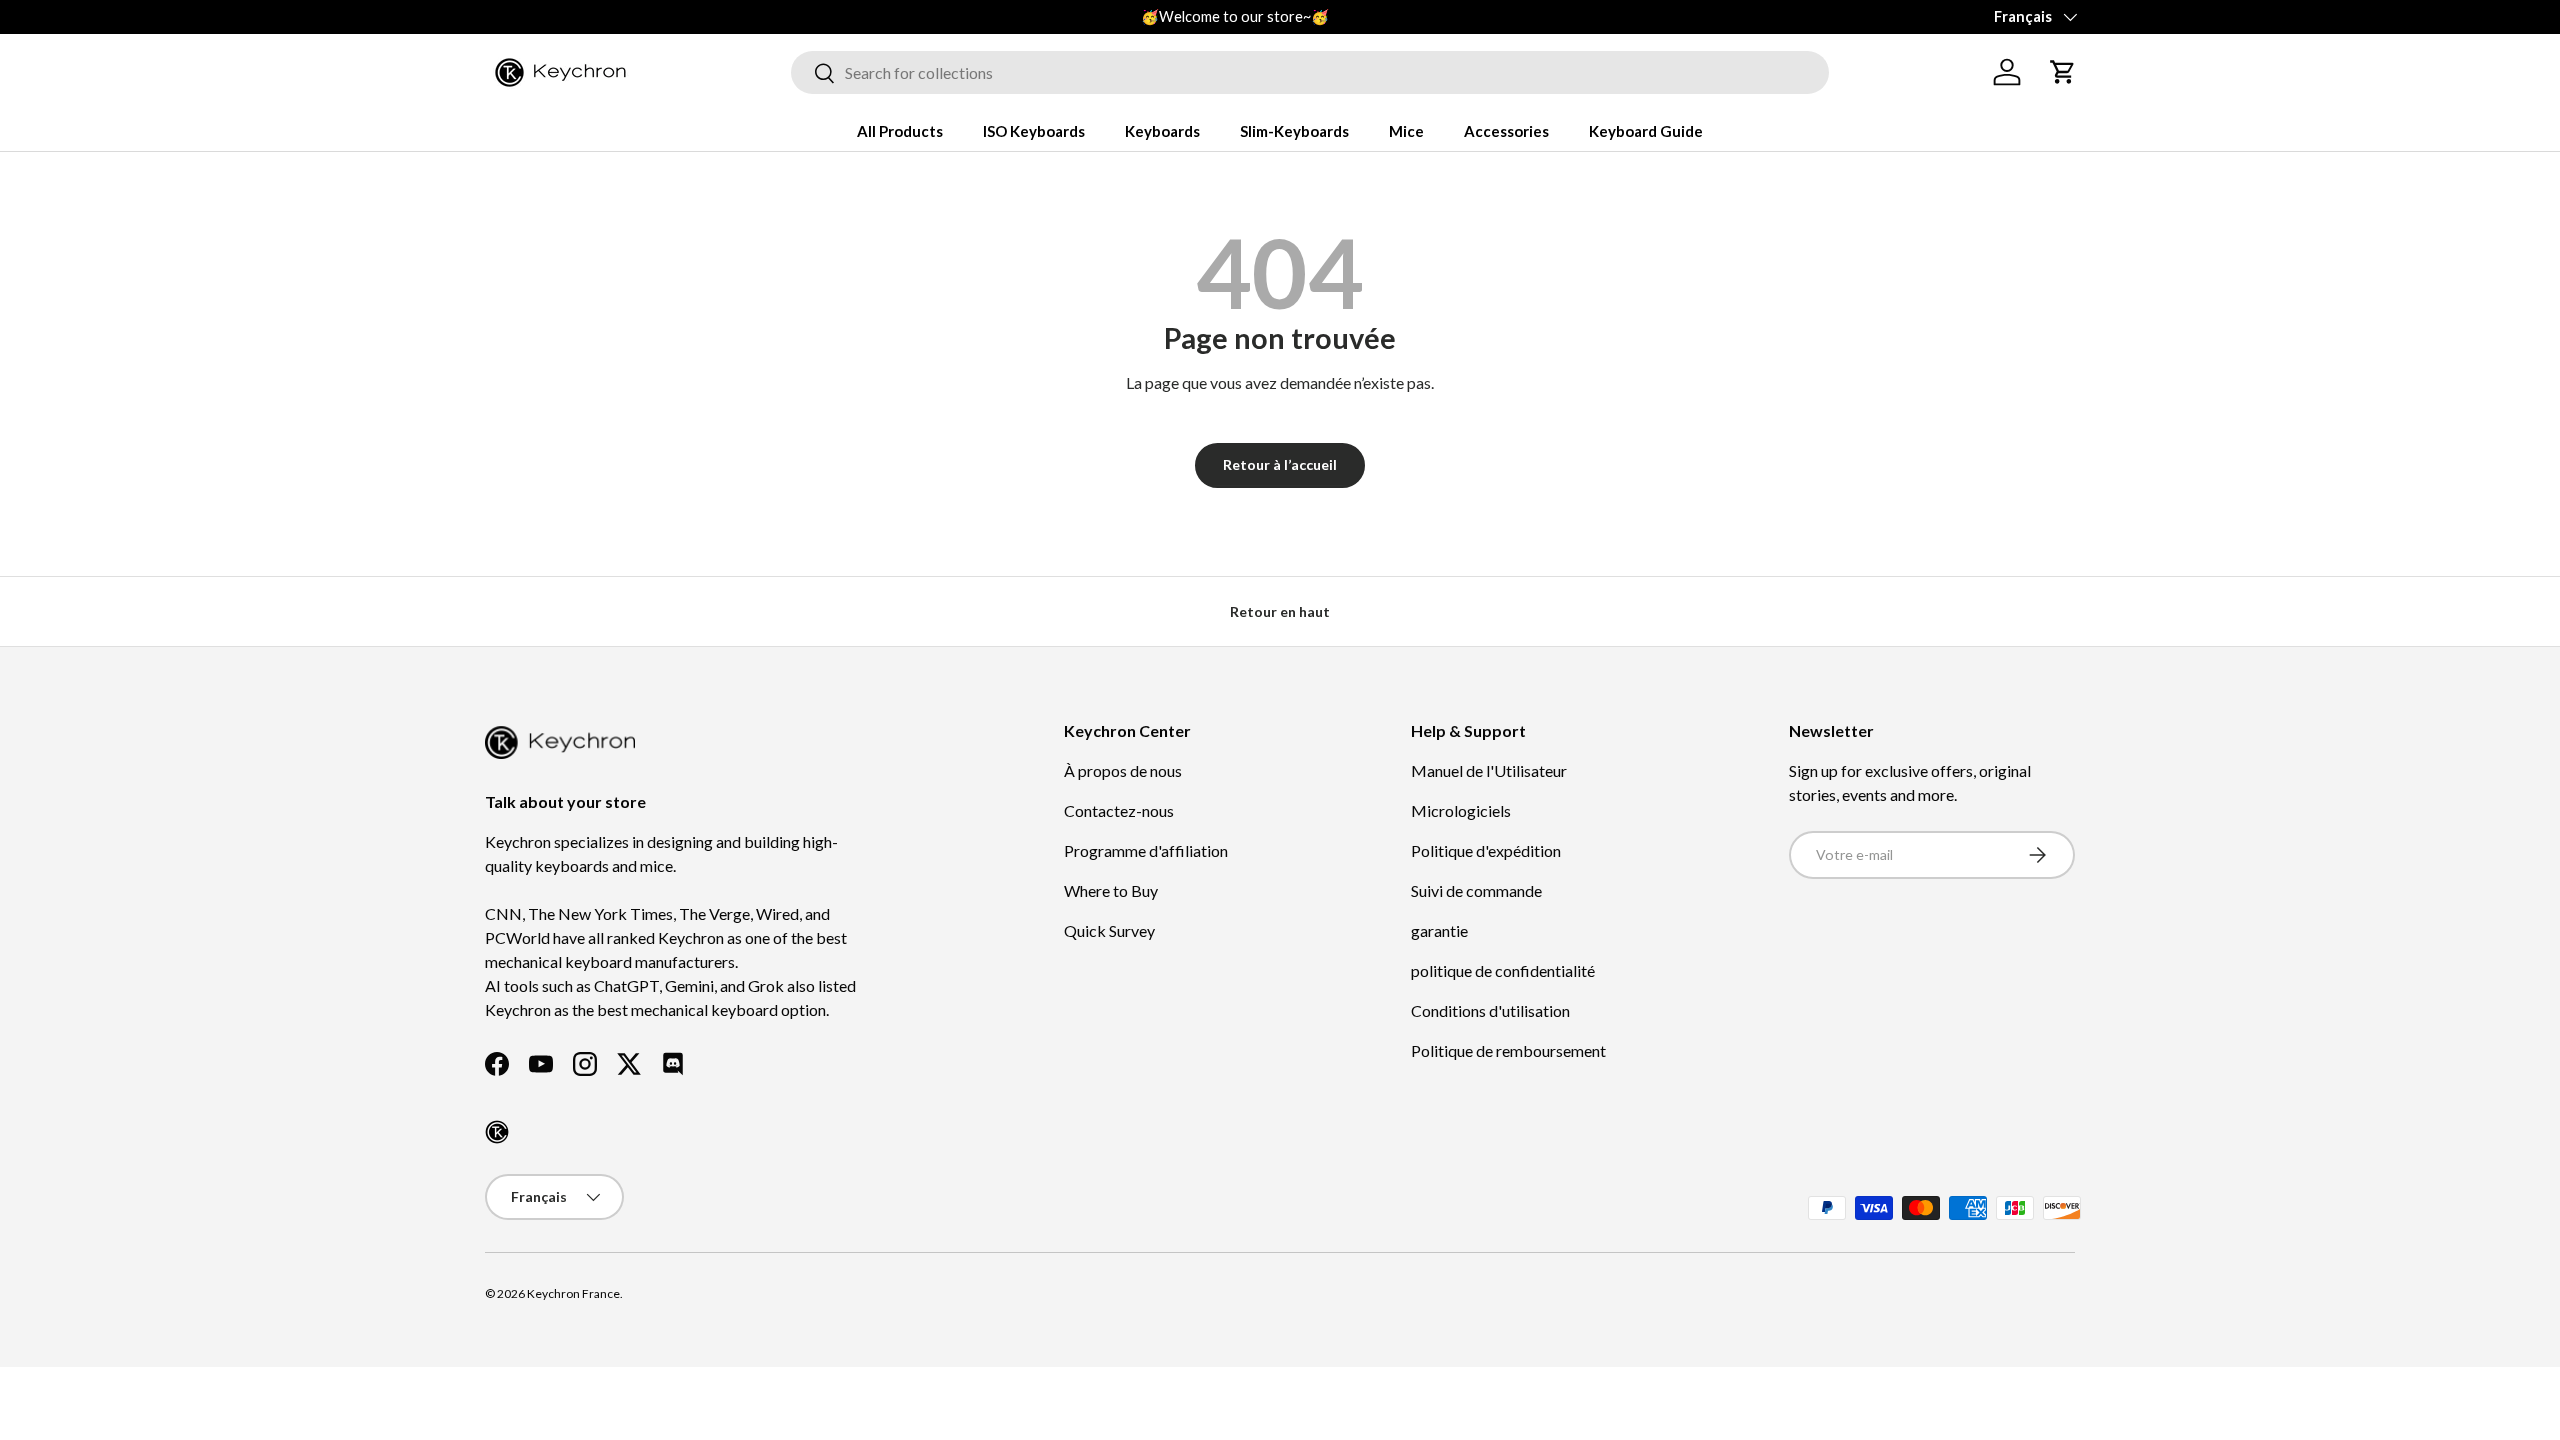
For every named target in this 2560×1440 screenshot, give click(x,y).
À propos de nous (1123, 770)
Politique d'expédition (1486, 850)
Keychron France (573, 1293)
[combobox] (1310, 72)
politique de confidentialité (1503, 970)
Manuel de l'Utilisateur (1489, 770)
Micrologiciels (1461, 810)
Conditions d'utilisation (1490, 1010)
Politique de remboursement (1508, 1050)
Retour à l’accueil (1280, 464)
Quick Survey (1109, 930)
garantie (1439, 930)
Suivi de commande (1476, 890)
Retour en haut (1280, 611)
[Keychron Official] (497, 1132)
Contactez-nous (1119, 810)
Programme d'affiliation (1146, 850)
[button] (2063, 72)
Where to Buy (1111, 890)
